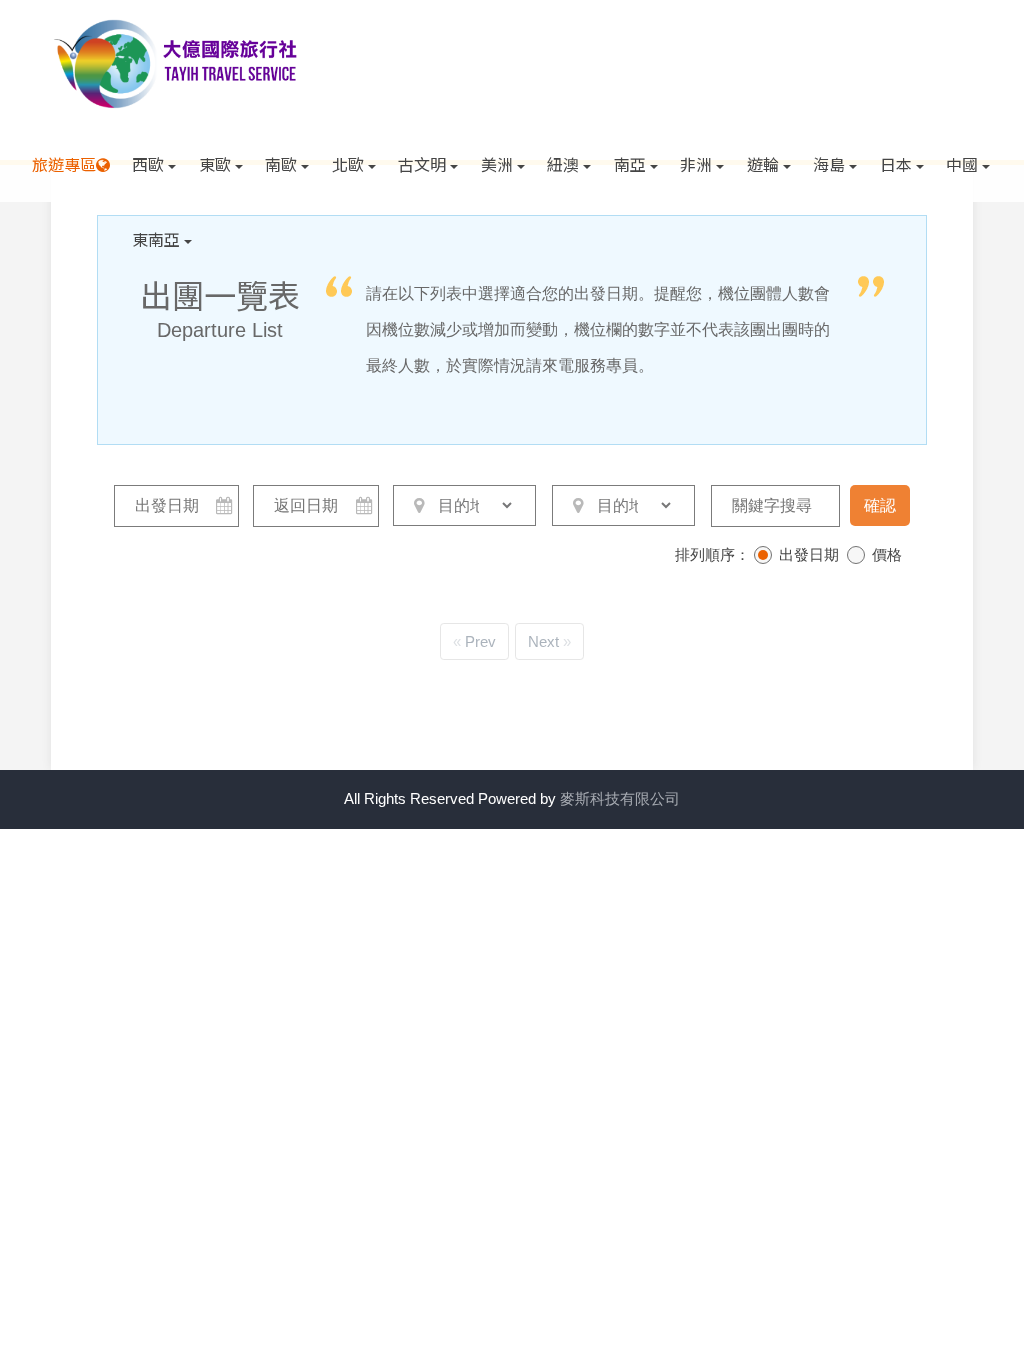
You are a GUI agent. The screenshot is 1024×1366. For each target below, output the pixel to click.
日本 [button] (896, 164)
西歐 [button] (148, 164)
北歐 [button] (348, 164)
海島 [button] (829, 164)
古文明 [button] (422, 164)
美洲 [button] (497, 164)
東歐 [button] (215, 164)
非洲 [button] (696, 164)
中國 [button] (962, 164)
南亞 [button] (630, 164)
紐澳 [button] (563, 164)
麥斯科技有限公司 (620, 798)
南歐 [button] (281, 164)
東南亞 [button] (156, 239)
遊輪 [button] (763, 164)
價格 (887, 554)
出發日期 (809, 554)
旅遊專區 (64, 164)
